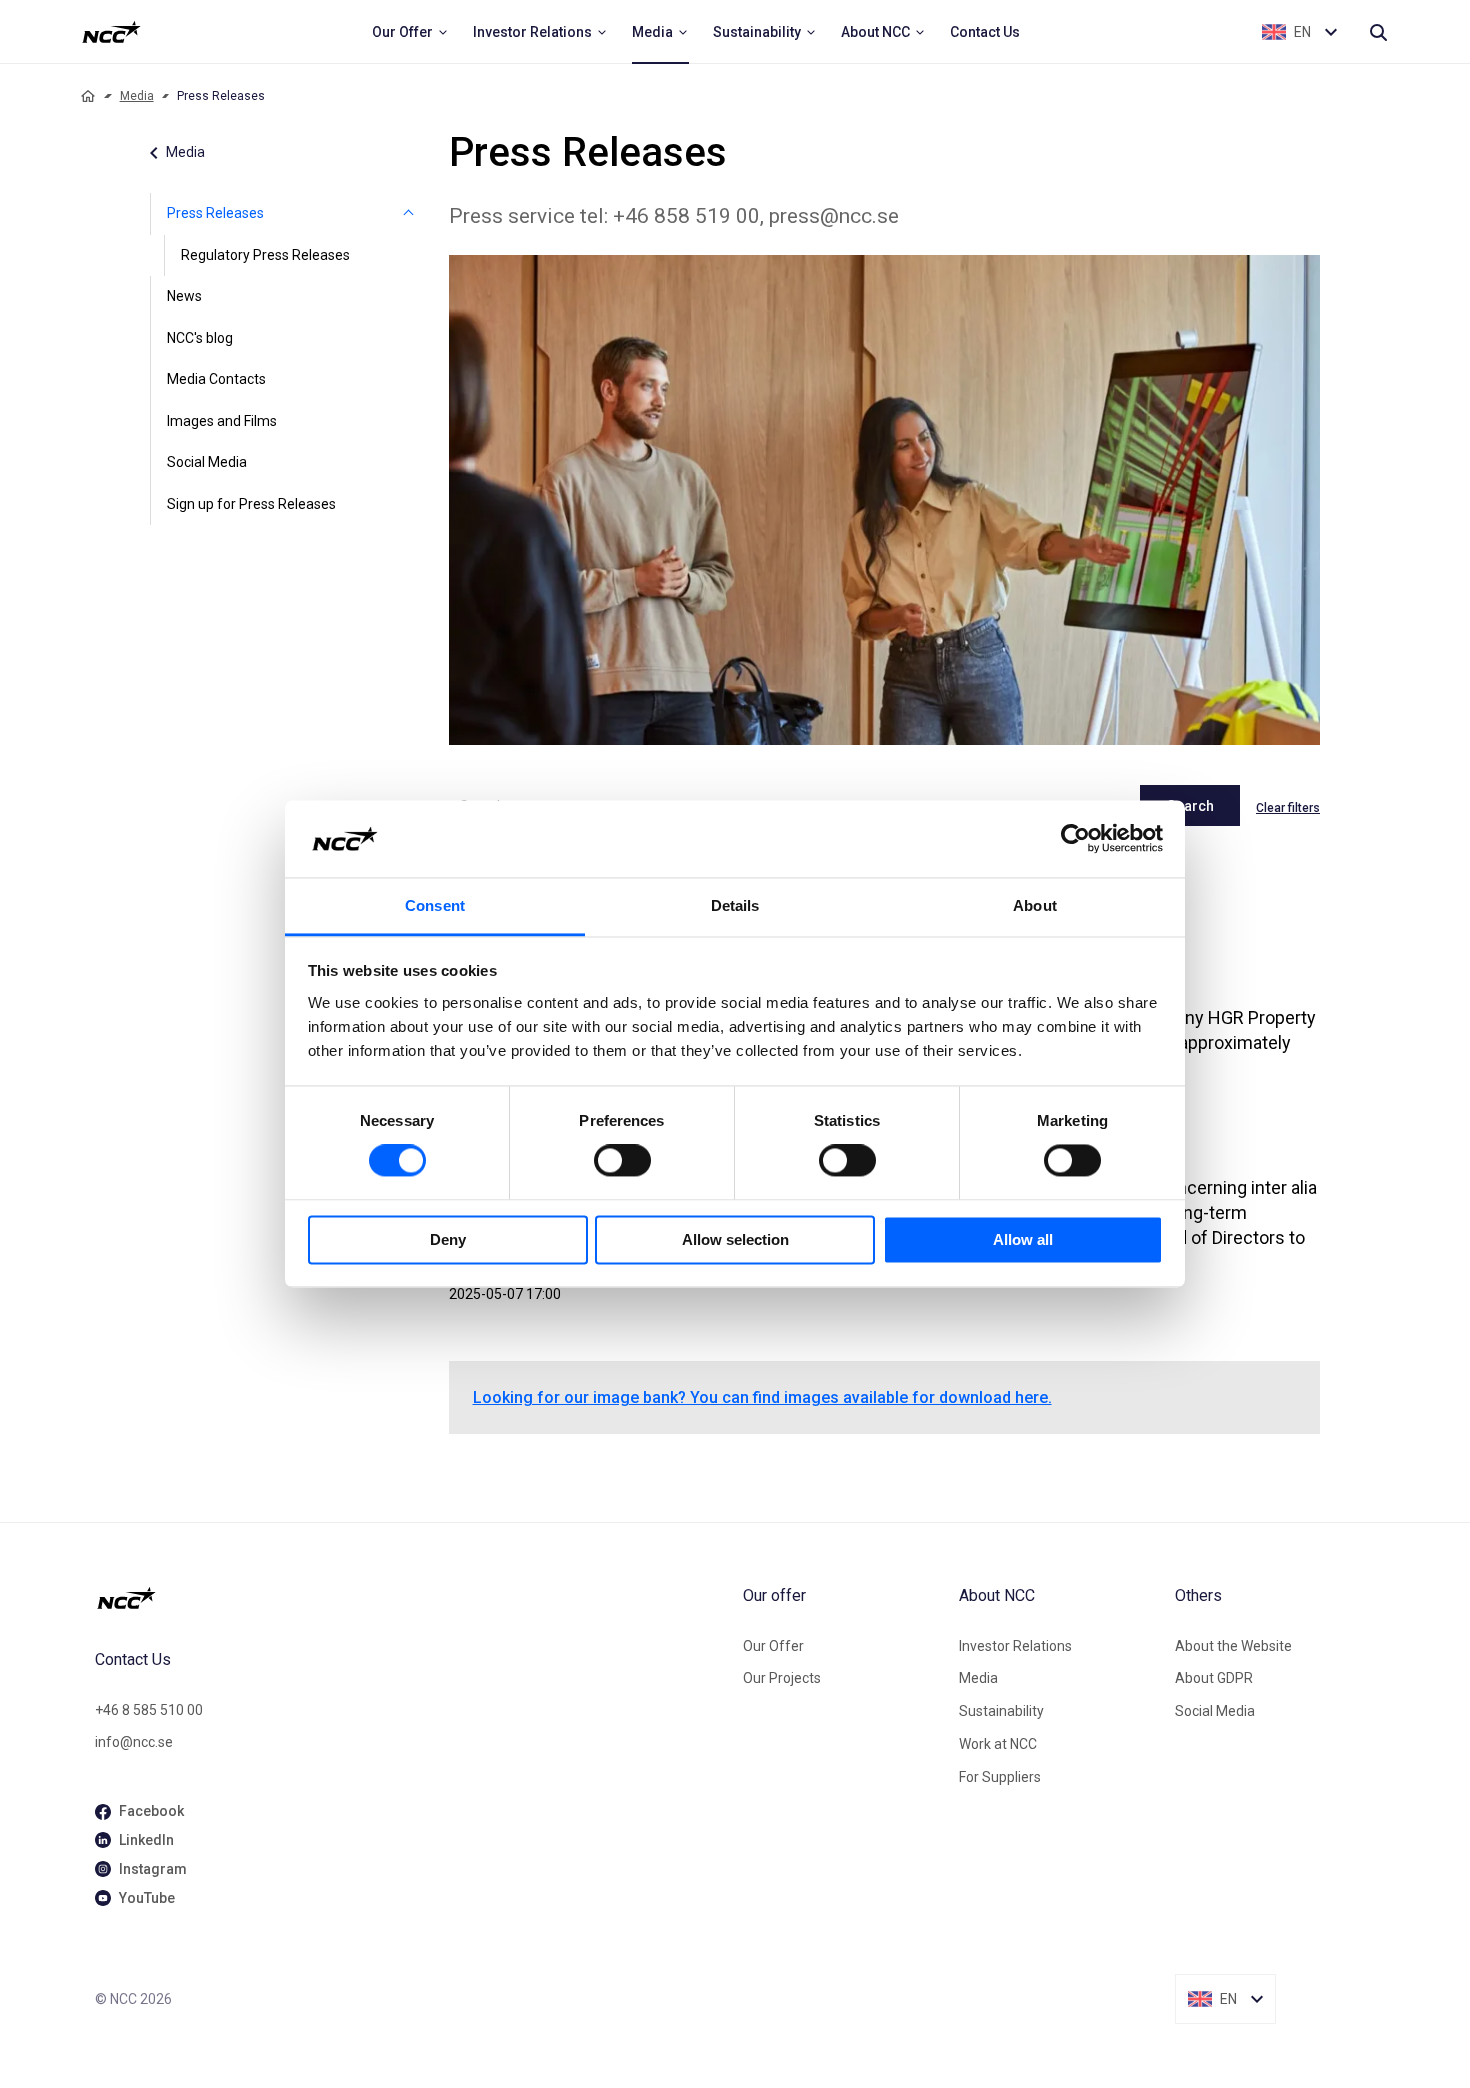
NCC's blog (200, 338)
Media (137, 96)
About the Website (1233, 1646)
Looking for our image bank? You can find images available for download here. (762, 1397)
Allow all (1023, 1239)
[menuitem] (410, 32)
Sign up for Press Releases (251, 504)
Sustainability (1001, 1711)
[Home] (88, 96)
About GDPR (1214, 1678)
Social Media (207, 462)
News (184, 296)
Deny (448, 1239)
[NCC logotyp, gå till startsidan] (411, 1598)
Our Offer (773, 1646)
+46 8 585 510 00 (149, 1710)
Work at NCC (998, 1744)
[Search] (1378, 32)
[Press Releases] (409, 214)
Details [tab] (735, 905)
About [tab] (1035, 905)
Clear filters (1288, 808)
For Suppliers (1000, 1777)
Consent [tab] (435, 905)
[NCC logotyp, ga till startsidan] (111, 32)
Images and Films (222, 421)
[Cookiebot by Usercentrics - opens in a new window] (1075, 839)
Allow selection (735, 1239)
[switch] (622, 1161)
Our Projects (782, 1678)
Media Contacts (216, 379)
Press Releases (215, 213)
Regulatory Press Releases (265, 255)
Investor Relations (1015, 1646)
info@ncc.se (134, 1742)
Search (1190, 806)
